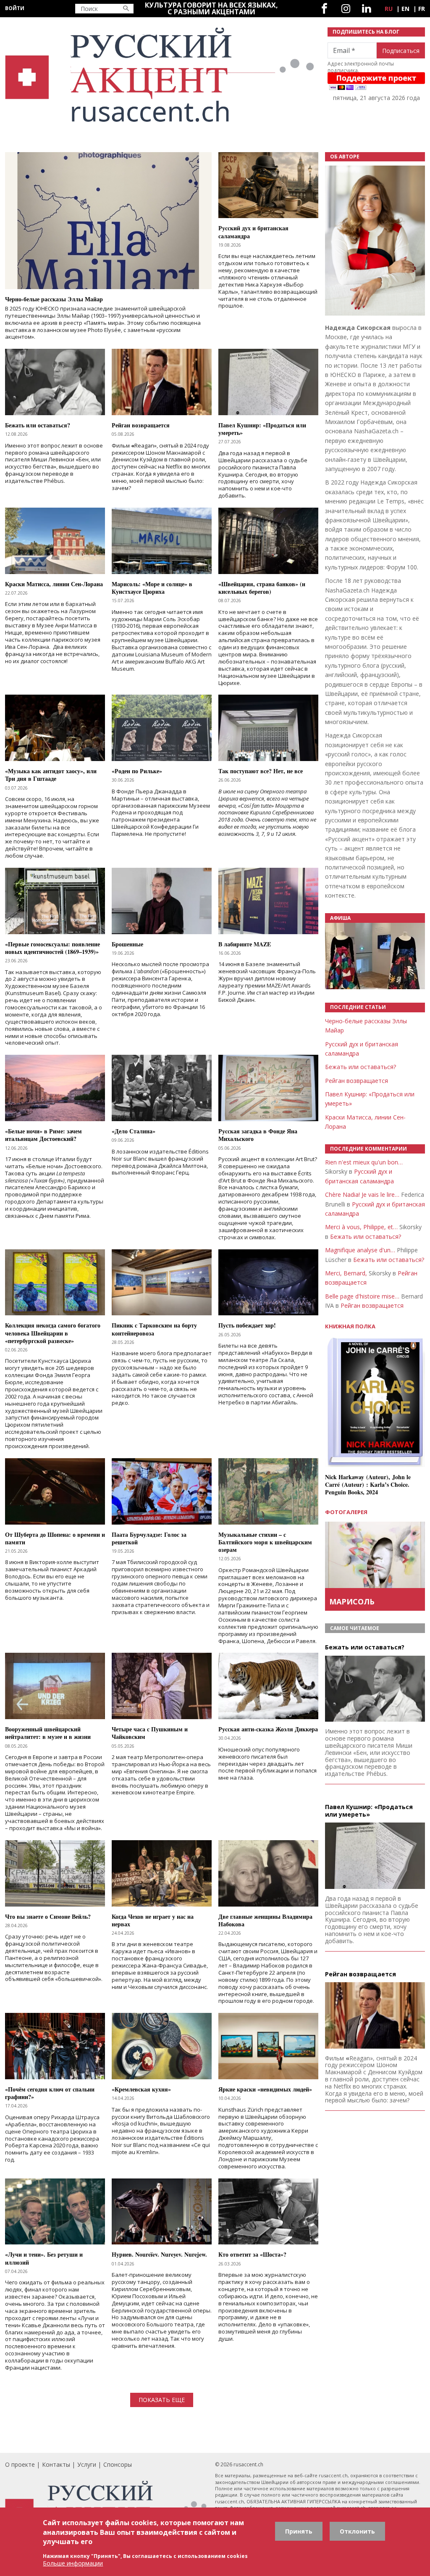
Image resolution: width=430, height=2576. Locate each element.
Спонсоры (118, 2464)
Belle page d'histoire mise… (362, 1296)
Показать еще (162, 2400)
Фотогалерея (346, 1512)
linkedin (366, 9)
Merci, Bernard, (346, 1273)
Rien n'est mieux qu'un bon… (364, 1162)
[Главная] (161, 75)
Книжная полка (350, 1326)
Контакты (56, 2464)
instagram (346, 9)
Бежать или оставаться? (361, 1067)
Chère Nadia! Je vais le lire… (362, 1194)
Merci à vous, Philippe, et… (361, 1227)
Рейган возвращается (357, 1081)
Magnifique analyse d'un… (360, 1250)
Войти (15, 8)
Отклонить (357, 2531)
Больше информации (73, 2563)
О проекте (20, 2464)
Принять (299, 2531)
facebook (324, 9)
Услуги (87, 2464)
